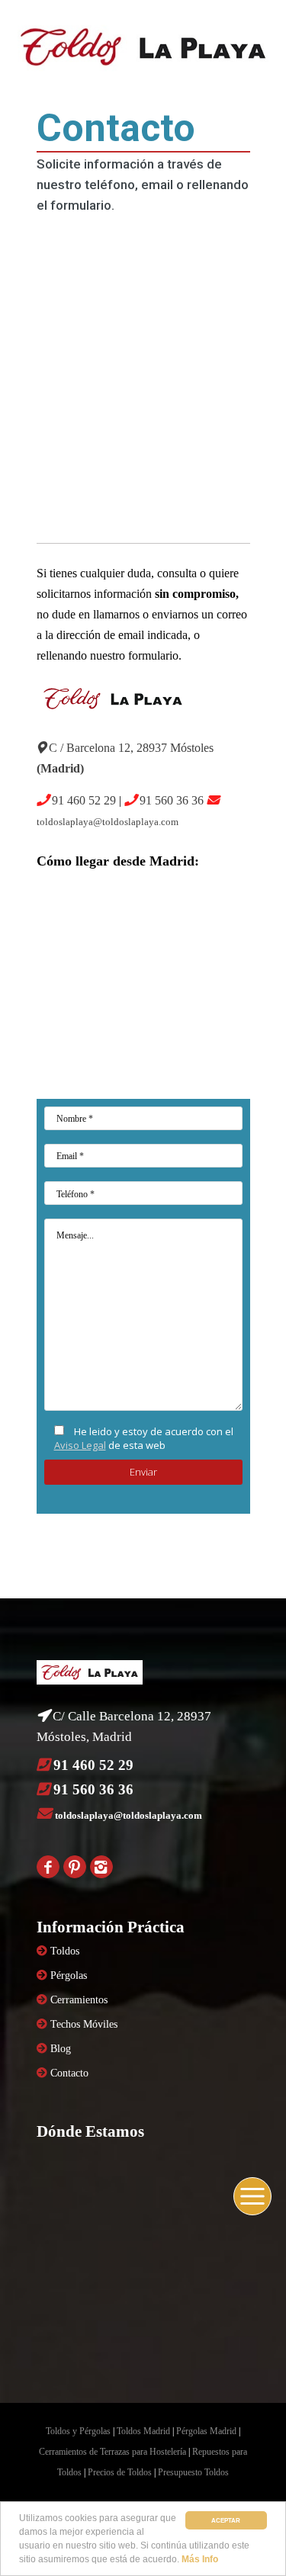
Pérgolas (69, 1975)
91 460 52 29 (84, 800)
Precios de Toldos (120, 2472)
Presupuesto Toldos (193, 2472)
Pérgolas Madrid (206, 2431)
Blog (61, 2049)
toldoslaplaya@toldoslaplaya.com (108, 822)
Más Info (200, 2559)
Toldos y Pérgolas (78, 2431)
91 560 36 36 (172, 800)
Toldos (65, 1951)
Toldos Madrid (143, 2431)
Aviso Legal (80, 1445)
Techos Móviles (84, 2024)
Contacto (69, 2073)
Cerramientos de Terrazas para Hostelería (112, 2452)
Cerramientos (79, 2000)
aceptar (226, 2520)
